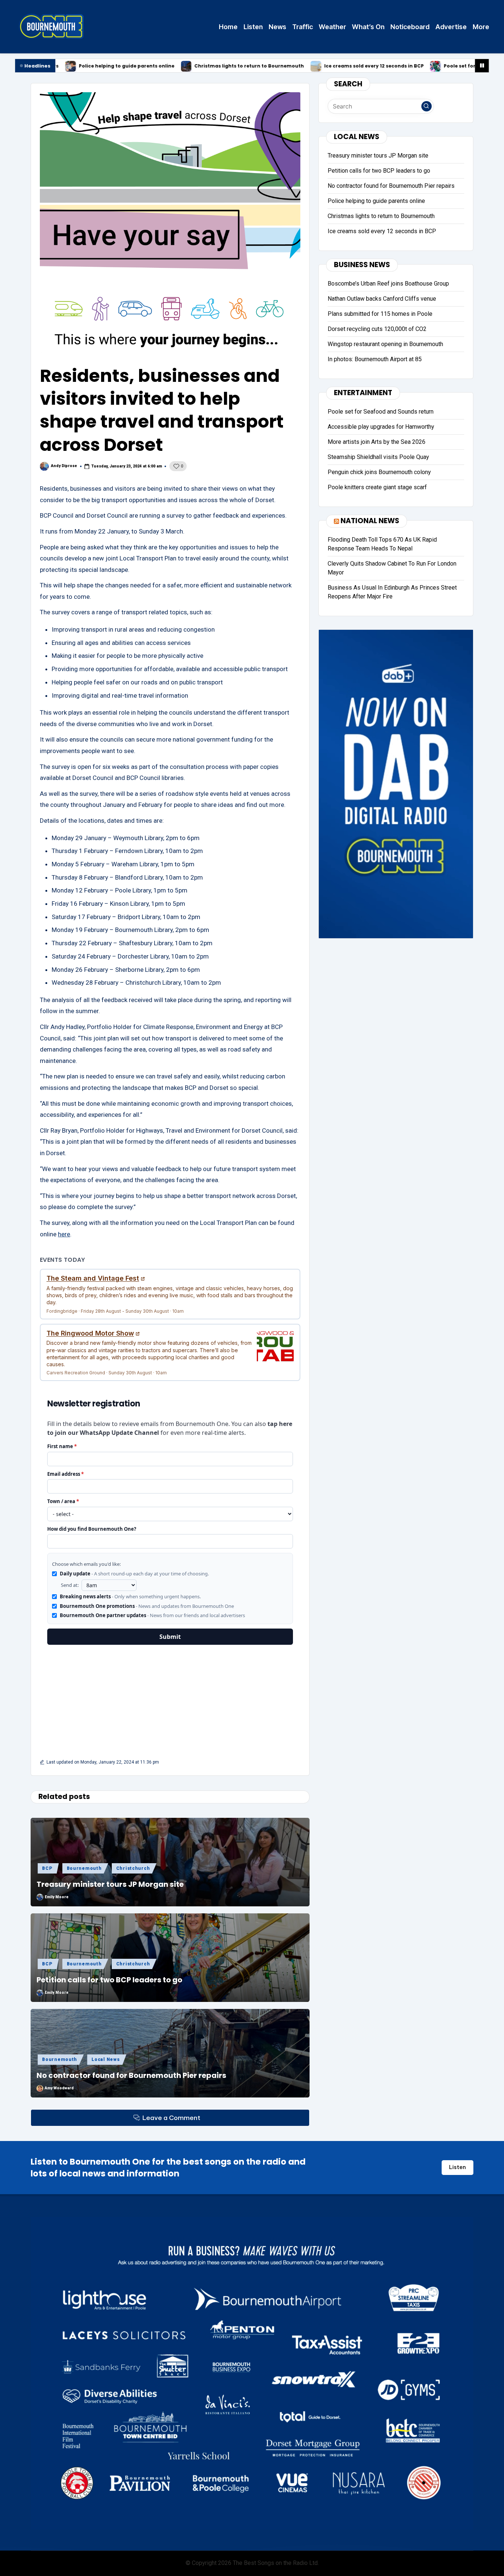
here (64, 1234)
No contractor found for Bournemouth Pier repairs (131, 2075)
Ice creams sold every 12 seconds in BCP (263, 66)
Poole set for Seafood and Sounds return (384, 66)
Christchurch (133, 1868)
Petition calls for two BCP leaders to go (109, 1980)
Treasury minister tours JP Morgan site (110, 1884)
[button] (427, 106)
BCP (47, 1868)
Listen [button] (458, 2167)
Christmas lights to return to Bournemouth (139, 66)
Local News (106, 2059)
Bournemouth (84, 1868)
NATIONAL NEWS (370, 520)
